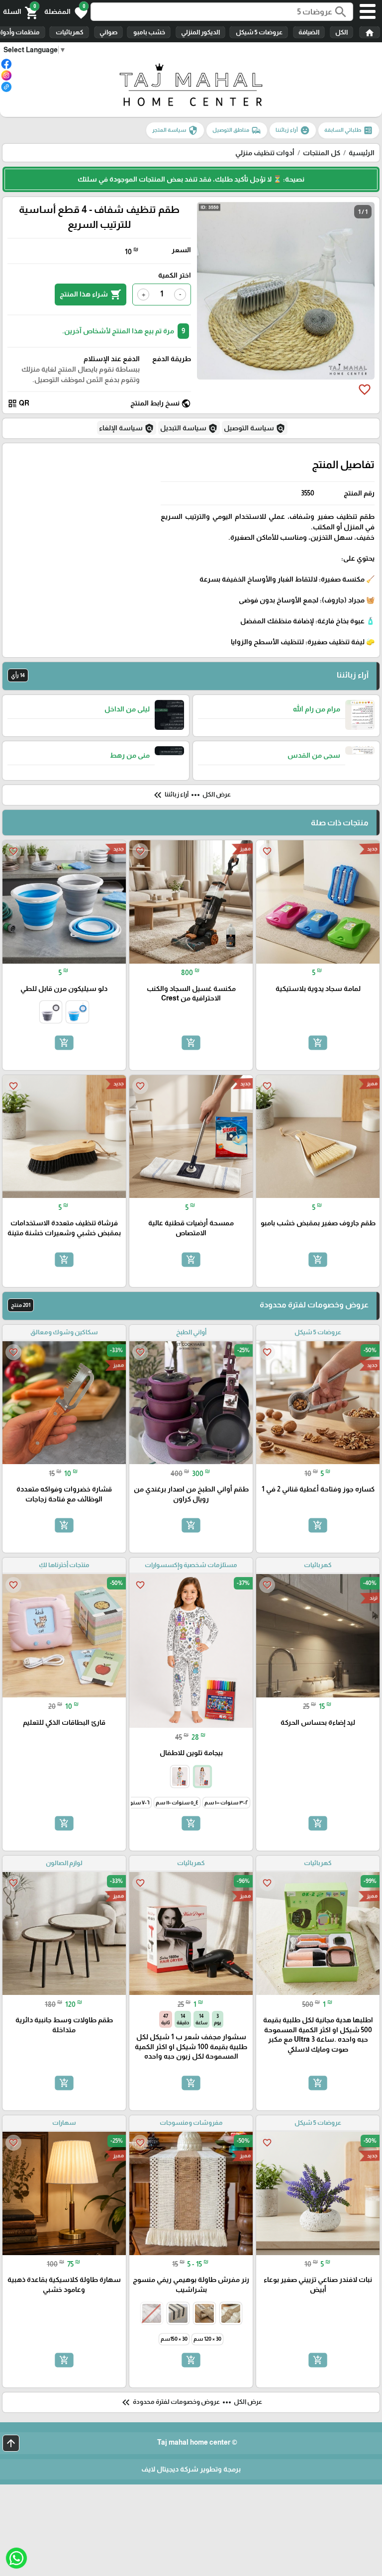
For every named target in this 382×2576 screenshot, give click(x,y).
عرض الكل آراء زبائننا (191, 795)
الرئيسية (362, 153)
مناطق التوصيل (237, 130)
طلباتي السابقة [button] (349, 130)
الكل (341, 32)
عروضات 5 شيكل (259, 32)
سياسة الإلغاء (127, 428)
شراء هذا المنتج (91, 295)
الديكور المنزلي (200, 32)
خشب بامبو (149, 32)
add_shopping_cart (318, 1043)
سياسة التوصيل (255, 428)
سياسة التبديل (189, 428)
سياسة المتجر (175, 130)
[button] (66, 12)
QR (18, 403)
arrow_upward (11, 2443)
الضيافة (309, 32)
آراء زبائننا (293, 130)
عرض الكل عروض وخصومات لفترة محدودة (191, 2402)
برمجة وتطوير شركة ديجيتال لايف (191, 2469)
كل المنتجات (322, 153)
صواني (108, 32)
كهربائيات (69, 32)
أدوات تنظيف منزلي (265, 153)
